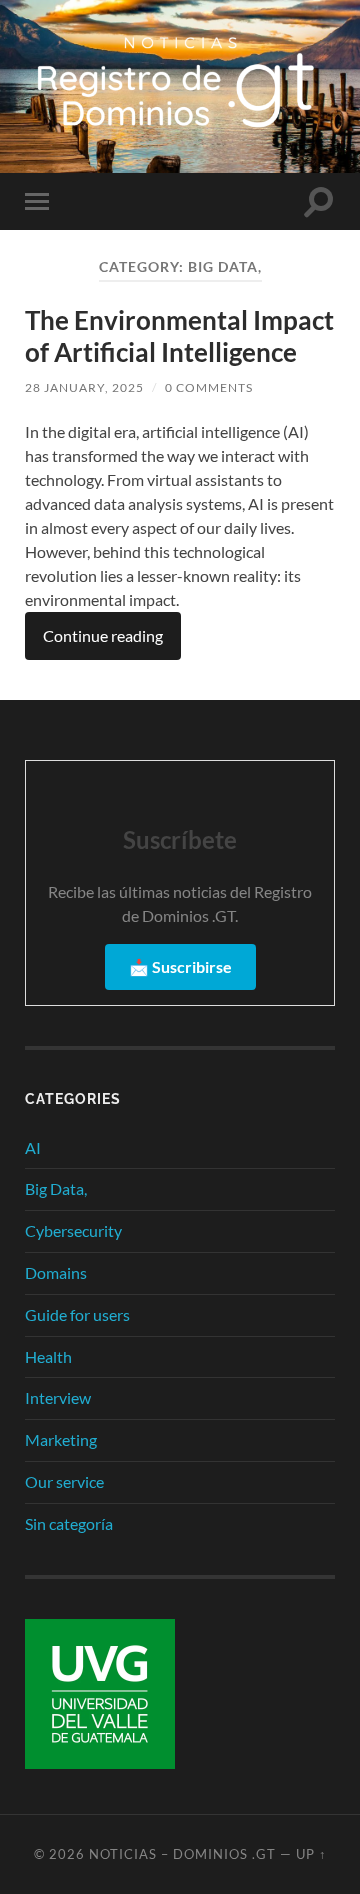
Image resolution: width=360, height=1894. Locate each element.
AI (33, 1147)
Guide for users (77, 1314)
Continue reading (103, 635)
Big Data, (56, 1188)
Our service (64, 1481)
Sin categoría (69, 1523)
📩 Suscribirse (180, 966)
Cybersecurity (73, 1230)
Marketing (61, 1439)
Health (48, 1356)
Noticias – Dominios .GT (182, 1854)
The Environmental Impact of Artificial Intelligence (179, 336)
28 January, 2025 (84, 387)
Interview (58, 1397)
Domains (56, 1272)
